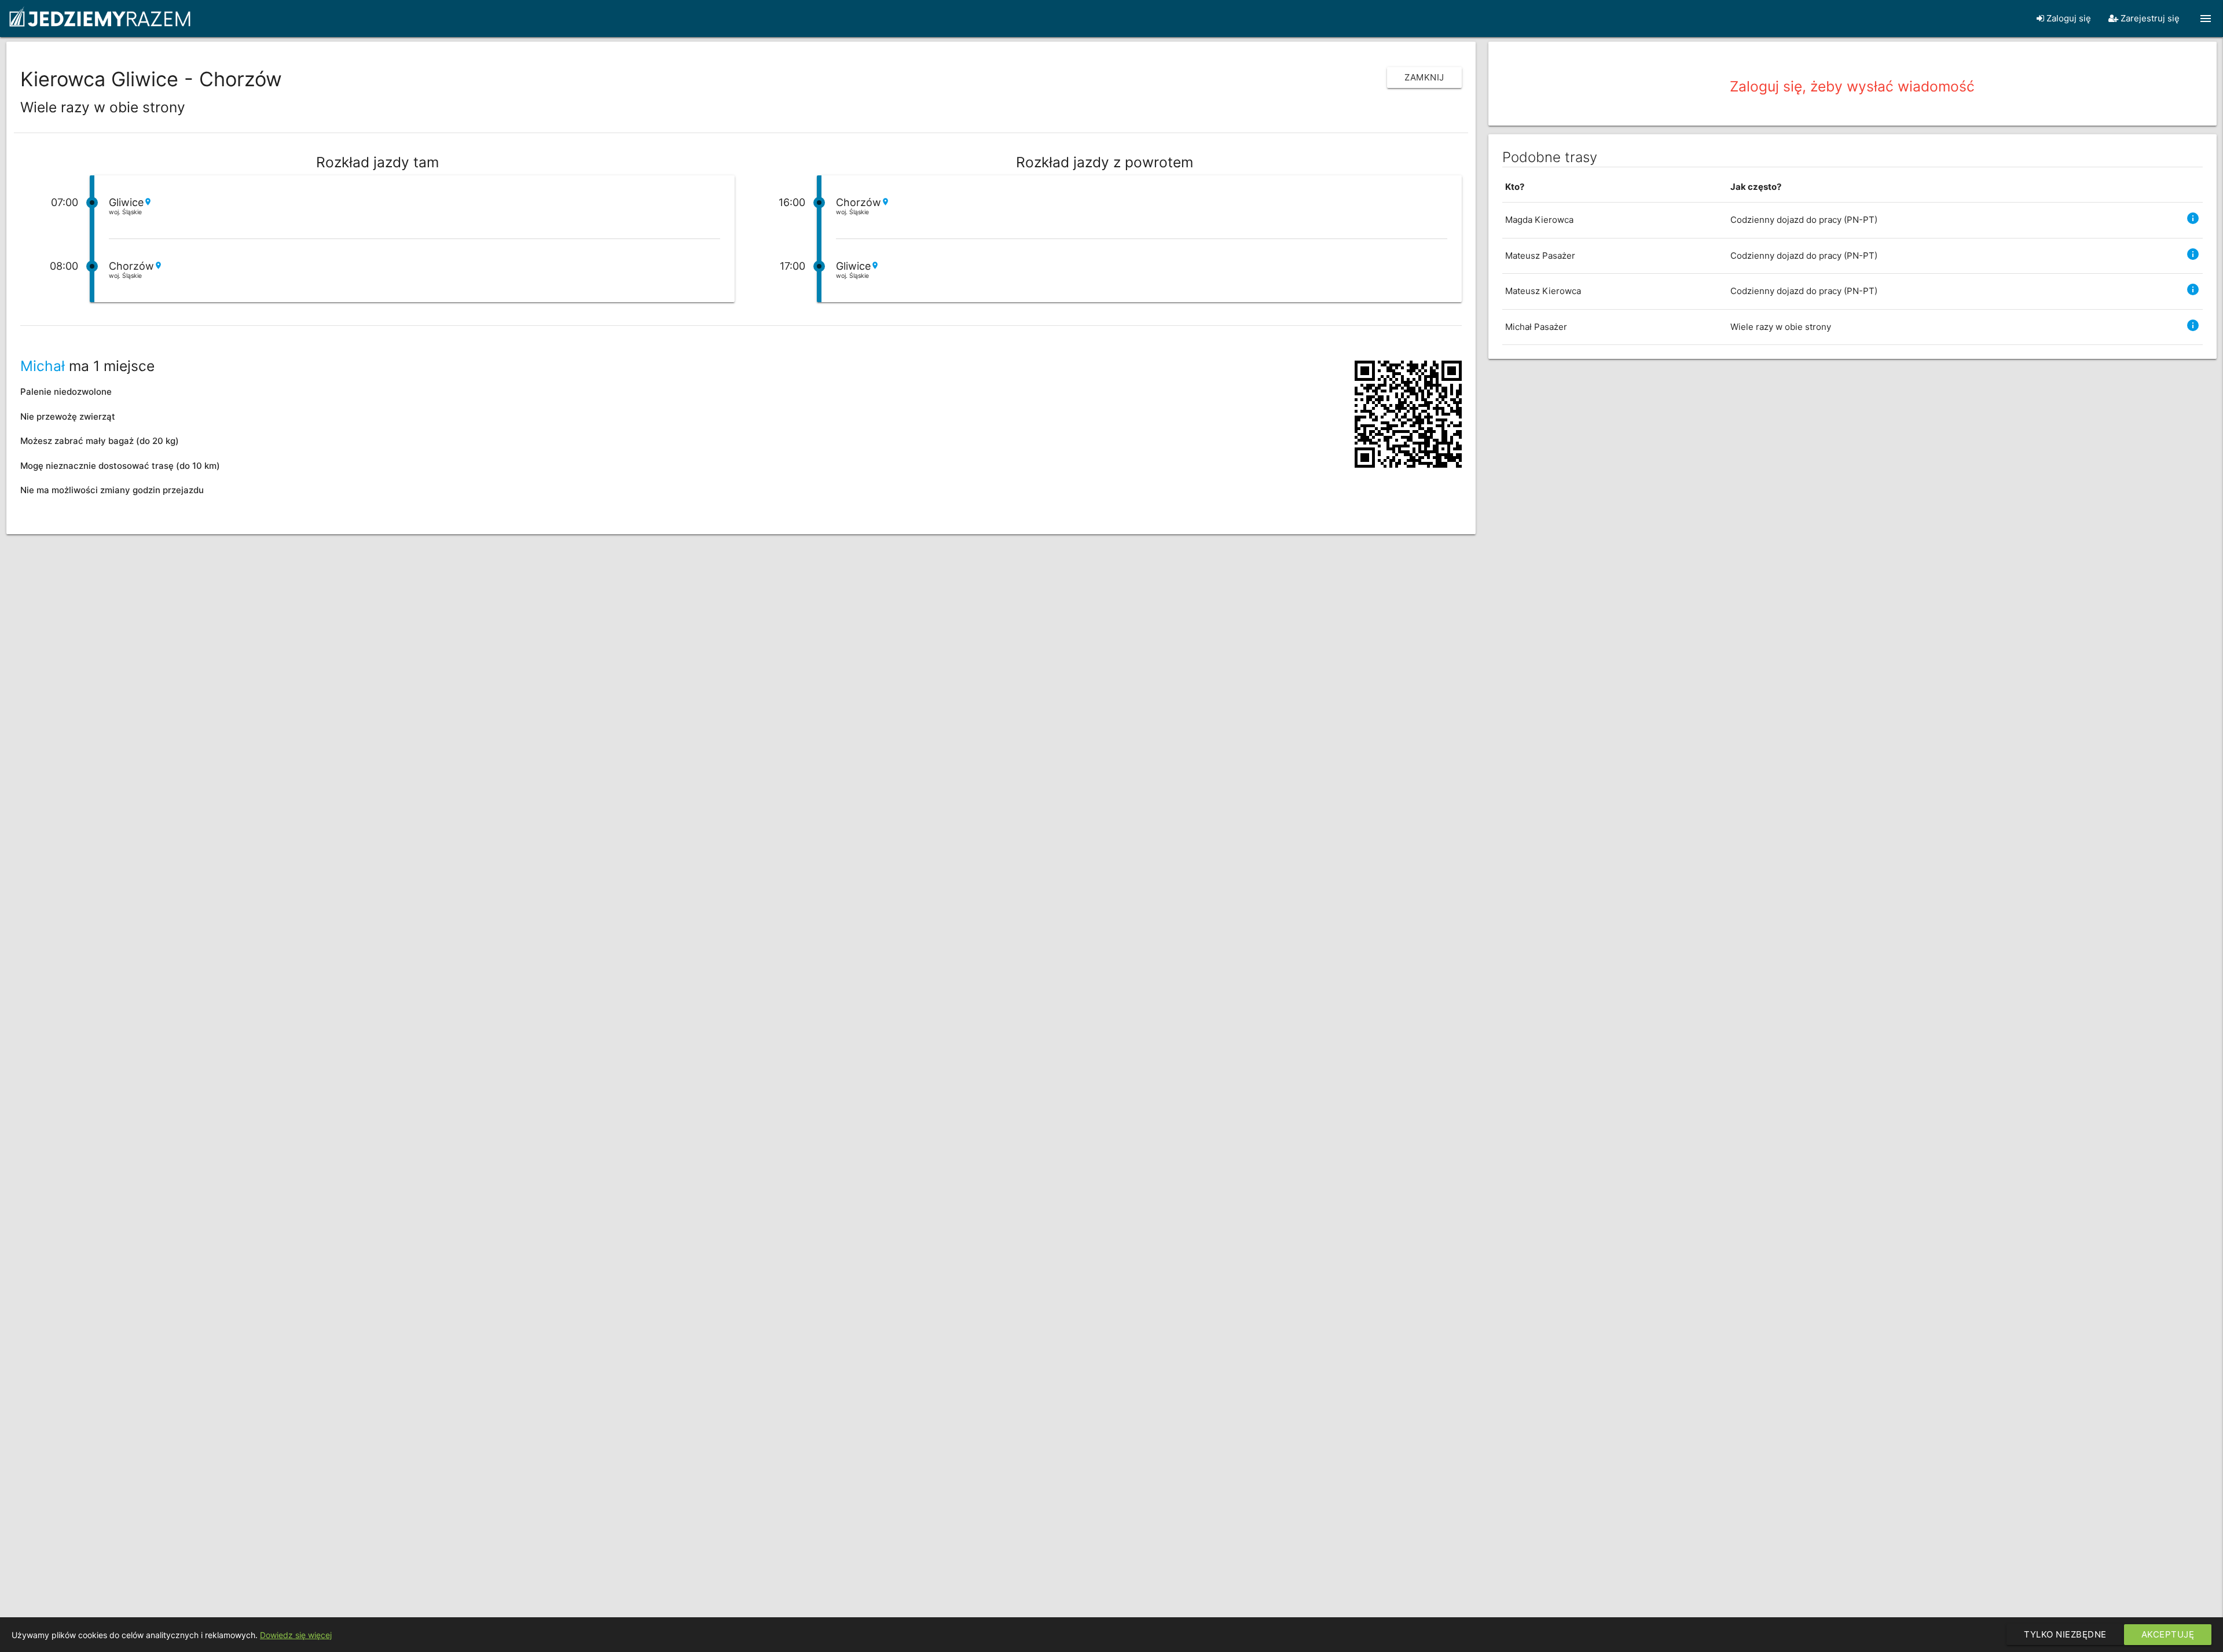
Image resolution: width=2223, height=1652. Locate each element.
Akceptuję (2168, 1634)
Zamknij (1424, 77)
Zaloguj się (2068, 18)
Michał (43, 366)
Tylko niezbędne (2065, 1634)
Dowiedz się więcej (296, 1635)
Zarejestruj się (2149, 18)
